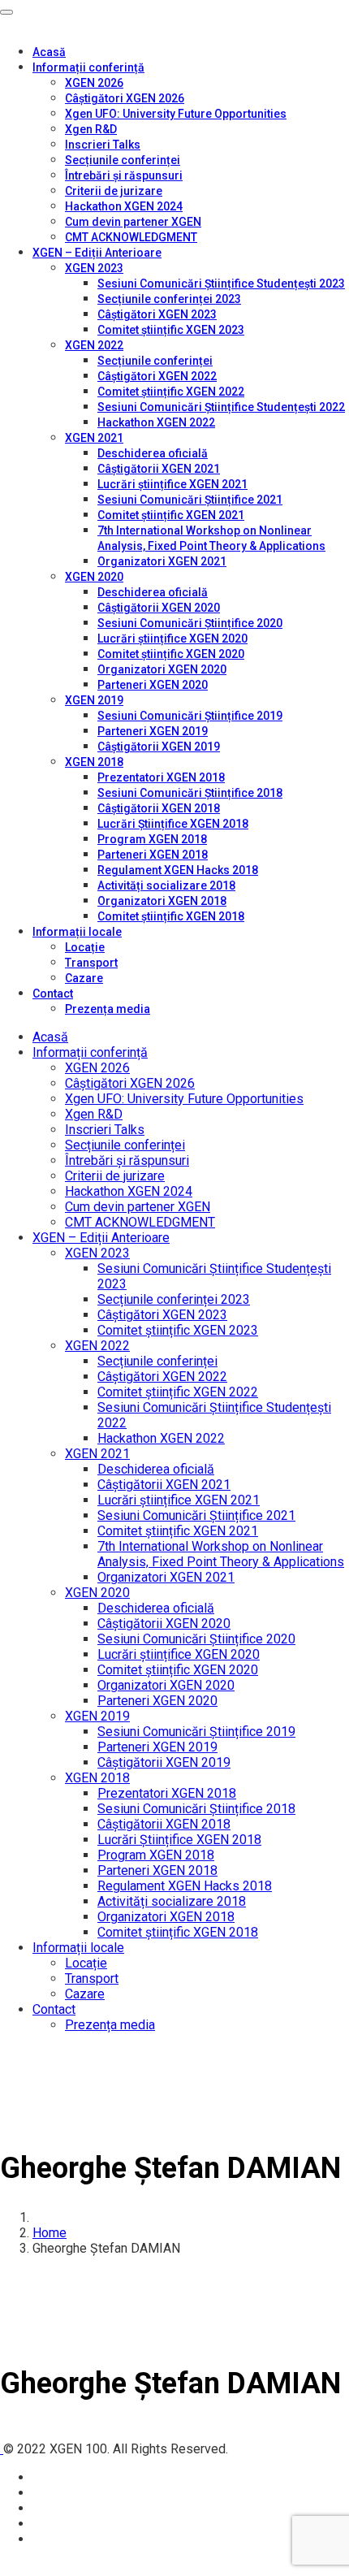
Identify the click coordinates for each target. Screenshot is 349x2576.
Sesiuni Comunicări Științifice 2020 (190, 623)
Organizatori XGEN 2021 (162, 561)
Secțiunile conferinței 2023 (169, 299)
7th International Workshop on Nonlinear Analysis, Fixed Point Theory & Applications (221, 1554)
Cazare (84, 978)
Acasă (49, 52)
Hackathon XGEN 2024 (124, 206)
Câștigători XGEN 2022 (157, 376)
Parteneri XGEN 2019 (153, 731)
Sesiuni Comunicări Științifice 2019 (190, 716)
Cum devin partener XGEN (133, 222)
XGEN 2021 (94, 438)
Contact (53, 994)
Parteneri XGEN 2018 (153, 855)
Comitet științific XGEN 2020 (171, 654)
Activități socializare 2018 (166, 885)
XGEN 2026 (94, 83)
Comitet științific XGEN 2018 (171, 916)
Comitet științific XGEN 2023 (171, 330)
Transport (91, 963)
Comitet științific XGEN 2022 (171, 392)
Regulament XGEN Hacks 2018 (178, 870)
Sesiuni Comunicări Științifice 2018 (190, 793)
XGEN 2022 (94, 345)
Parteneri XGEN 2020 (153, 685)
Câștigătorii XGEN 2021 (159, 469)
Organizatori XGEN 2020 (162, 669)
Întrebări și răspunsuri (124, 175)
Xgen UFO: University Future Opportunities (176, 114)
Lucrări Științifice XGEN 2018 (173, 824)
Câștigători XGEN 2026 (125, 98)
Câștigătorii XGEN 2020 (159, 608)
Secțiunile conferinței (123, 160)
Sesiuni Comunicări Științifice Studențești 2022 (221, 407)
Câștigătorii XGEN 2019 (159, 747)
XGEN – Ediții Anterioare (97, 253)
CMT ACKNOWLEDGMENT (131, 237)
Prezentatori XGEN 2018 (161, 777)
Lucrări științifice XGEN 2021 (172, 484)
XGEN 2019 (94, 700)
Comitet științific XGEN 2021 (171, 515)
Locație (85, 947)
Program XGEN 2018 (152, 839)
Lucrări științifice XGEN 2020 (172, 639)
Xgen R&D (91, 129)
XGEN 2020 (94, 577)
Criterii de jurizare (114, 191)
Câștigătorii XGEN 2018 (159, 808)
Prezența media (108, 1009)
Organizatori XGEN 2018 (162, 901)
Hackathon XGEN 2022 (156, 422)
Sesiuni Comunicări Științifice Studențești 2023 (221, 284)
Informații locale (77, 932)
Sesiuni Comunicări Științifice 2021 (190, 500)
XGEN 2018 (94, 762)
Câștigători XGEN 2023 (157, 314)
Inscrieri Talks (103, 145)
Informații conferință (88, 67)
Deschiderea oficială (153, 453)
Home (50, 2233)
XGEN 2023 (94, 268)
